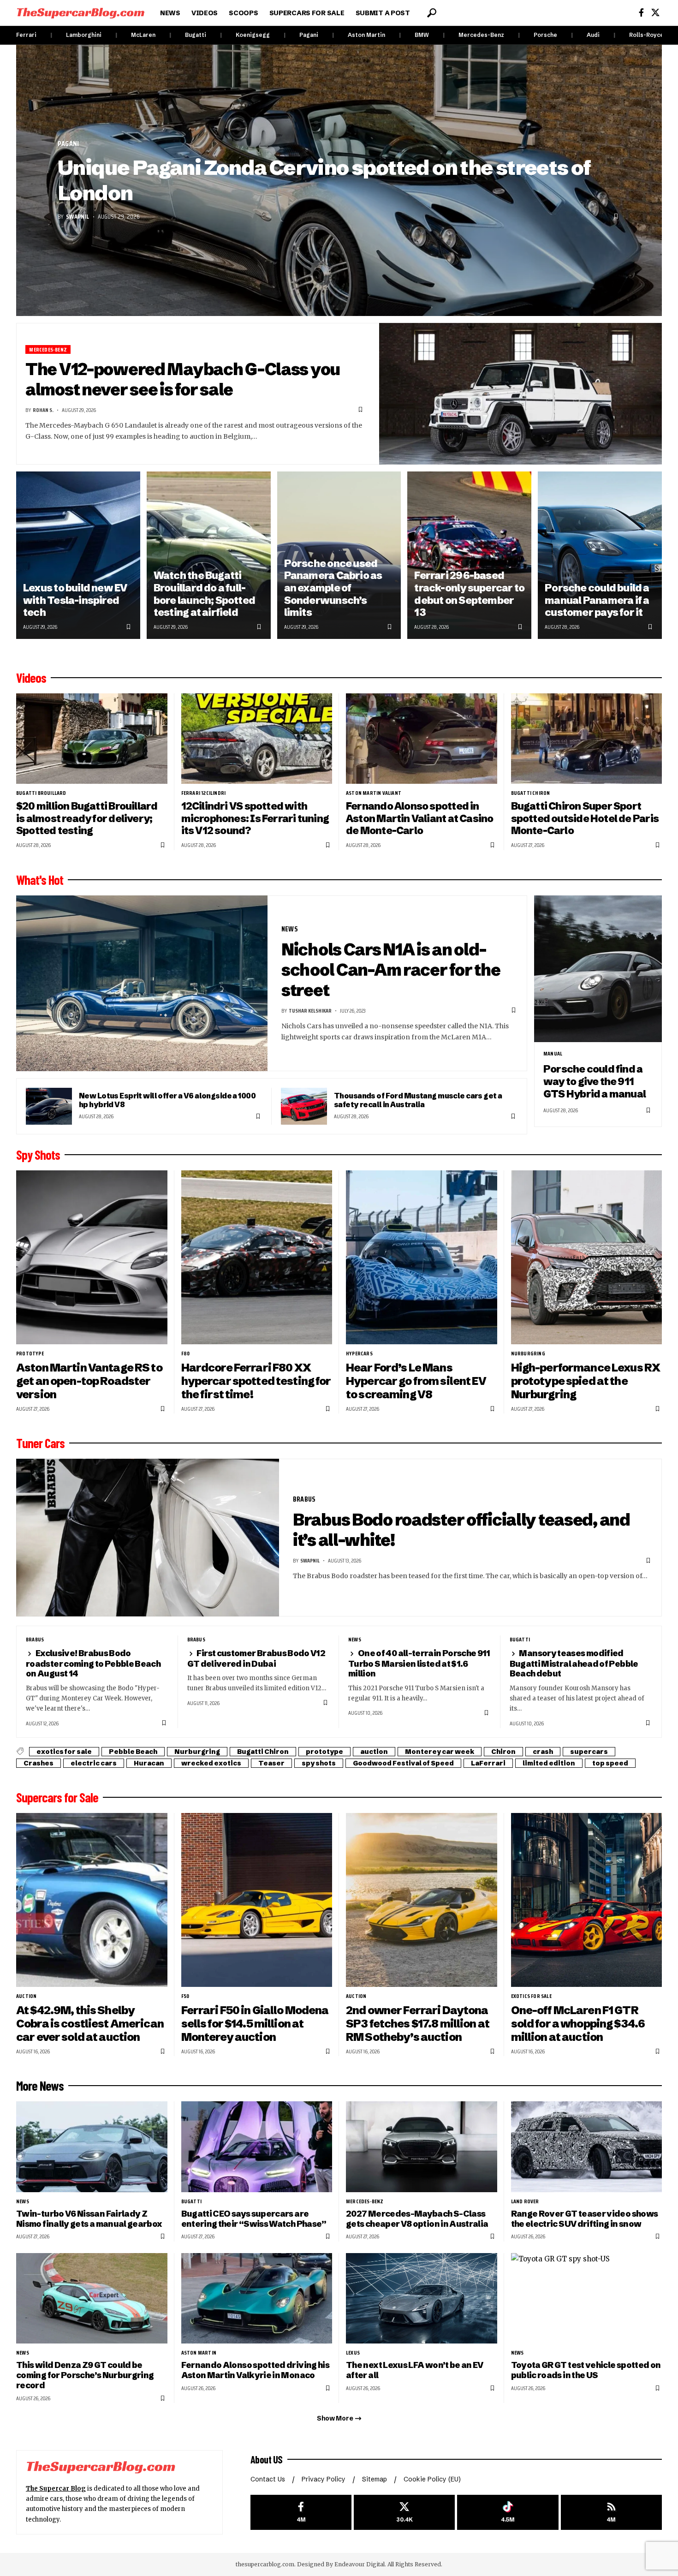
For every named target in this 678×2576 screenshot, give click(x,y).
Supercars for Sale (57, 1797)
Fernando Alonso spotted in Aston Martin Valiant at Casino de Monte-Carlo (419, 818)
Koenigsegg (253, 35)
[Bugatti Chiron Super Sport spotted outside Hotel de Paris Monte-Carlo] (587, 739)
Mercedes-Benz (481, 35)
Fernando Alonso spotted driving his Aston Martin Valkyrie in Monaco (256, 2370)
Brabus (304, 1499)
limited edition (549, 1763)
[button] (432, 13)
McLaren (143, 35)
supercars (589, 1752)
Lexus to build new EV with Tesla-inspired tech (75, 600)
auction (374, 1752)
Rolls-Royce (646, 35)
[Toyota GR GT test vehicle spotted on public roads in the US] (587, 2299)
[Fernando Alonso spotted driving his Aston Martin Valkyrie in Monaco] (257, 2299)
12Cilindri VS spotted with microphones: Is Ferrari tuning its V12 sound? (255, 818)
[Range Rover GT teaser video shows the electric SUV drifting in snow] (587, 2147)
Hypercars (359, 1354)
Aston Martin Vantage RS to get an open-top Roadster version (89, 1381)
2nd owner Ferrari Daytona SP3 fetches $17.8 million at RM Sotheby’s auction (418, 2024)
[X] (655, 13)
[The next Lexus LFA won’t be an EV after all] (422, 2299)
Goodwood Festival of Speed (403, 1763)
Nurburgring (528, 1354)
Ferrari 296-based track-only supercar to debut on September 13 (469, 594)
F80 (186, 1354)
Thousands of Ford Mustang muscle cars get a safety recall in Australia (418, 1100)
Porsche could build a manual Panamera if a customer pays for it (597, 600)
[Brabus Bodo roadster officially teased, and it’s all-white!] (148, 1538)
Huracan (149, 1763)
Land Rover (525, 2201)
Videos (31, 678)
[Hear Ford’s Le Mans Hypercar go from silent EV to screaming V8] (422, 1257)
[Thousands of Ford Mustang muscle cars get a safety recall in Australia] (304, 1106)
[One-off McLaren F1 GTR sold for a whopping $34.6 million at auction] (587, 1900)
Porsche (545, 35)
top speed (610, 1763)
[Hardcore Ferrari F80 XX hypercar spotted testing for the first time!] (257, 1257)
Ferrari (26, 35)
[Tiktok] (508, 2513)
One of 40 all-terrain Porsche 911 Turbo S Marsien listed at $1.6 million (419, 1663)
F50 (185, 1996)
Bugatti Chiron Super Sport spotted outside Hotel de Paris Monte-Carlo (585, 818)
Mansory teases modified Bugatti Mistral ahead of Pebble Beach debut (574, 1663)
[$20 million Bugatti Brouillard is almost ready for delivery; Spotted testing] (92, 739)
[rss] (611, 2513)
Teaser (271, 1763)
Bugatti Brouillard (41, 793)
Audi (593, 35)
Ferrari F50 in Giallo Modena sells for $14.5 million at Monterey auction (255, 2024)
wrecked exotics (211, 1763)
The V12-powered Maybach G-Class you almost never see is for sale (183, 379)
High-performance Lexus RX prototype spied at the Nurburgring (586, 1381)
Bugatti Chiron (531, 793)
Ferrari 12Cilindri (204, 793)
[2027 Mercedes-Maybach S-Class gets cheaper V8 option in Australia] (422, 2147)
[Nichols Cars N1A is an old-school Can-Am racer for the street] (142, 984)
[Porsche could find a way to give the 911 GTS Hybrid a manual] (598, 969)
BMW (422, 35)
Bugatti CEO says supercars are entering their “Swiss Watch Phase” (254, 2219)
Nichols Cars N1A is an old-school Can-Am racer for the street (391, 969)
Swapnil (77, 216)
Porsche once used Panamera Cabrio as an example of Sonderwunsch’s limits (333, 588)
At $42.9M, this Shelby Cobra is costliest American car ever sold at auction (90, 2024)
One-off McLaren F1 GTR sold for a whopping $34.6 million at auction (578, 2024)
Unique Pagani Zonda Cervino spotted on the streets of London (324, 180)
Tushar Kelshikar (310, 1011)
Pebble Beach (133, 1752)
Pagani (309, 35)
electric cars (94, 1763)
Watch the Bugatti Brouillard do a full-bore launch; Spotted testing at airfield (204, 594)
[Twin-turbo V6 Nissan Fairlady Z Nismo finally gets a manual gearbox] (92, 2147)
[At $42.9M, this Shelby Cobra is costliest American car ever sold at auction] (92, 1900)
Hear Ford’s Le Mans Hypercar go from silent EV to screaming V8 (416, 1381)
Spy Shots (38, 1155)
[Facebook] (641, 13)
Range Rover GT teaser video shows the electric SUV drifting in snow (585, 2219)
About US (267, 2459)
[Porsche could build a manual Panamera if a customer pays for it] (600, 555)
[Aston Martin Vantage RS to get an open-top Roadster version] (92, 1257)
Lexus (353, 2353)
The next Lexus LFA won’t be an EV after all (415, 2370)
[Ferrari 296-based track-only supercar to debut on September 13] (469, 555)
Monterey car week (440, 1752)
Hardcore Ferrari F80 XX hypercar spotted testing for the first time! (256, 1381)
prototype (30, 1354)
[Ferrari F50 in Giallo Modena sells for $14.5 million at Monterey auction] (257, 1900)
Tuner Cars (40, 1443)
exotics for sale (64, 1752)
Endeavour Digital (360, 2564)
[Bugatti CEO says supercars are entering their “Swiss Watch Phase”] (257, 2147)
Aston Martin (366, 35)
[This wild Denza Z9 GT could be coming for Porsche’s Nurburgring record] (92, 2299)
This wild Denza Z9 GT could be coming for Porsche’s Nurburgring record (85, 2375)
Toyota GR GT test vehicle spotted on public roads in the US (586, 2370)
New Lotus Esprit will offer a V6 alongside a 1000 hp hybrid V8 (167, 1100)
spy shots (319, 1763)
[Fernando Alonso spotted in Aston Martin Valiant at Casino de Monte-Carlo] (422, 739)
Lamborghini (84, 35)
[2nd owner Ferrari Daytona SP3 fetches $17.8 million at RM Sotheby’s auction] (422, 1900)
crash (543, 1752)
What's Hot (40, 880)
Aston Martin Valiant (374, 793)
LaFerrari (488, 1763)
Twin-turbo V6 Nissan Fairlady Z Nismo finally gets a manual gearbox (89, 2219)
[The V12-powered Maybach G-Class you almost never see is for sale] (521, 394)
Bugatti (196, 35)
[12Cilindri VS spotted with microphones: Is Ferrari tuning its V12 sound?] (257, 739)
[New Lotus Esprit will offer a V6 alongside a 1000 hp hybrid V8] (49, 1106)
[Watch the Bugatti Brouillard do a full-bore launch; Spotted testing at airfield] (209, 555)
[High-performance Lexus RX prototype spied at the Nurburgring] (587, 1257)
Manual (553, 1054)
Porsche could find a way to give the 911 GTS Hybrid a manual (595, 1081)
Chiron (503, 1752)
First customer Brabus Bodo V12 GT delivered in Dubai (256, 1658)
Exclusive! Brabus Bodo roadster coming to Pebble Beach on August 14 (93, 1663)
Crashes (39, 1763)
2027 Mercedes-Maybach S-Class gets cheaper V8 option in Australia (417, 2219)
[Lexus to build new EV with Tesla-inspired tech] (78, 555)
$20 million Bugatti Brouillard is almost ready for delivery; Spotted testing (87, 818)
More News (40, 2086)
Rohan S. (43, 410)
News (290, 929)
